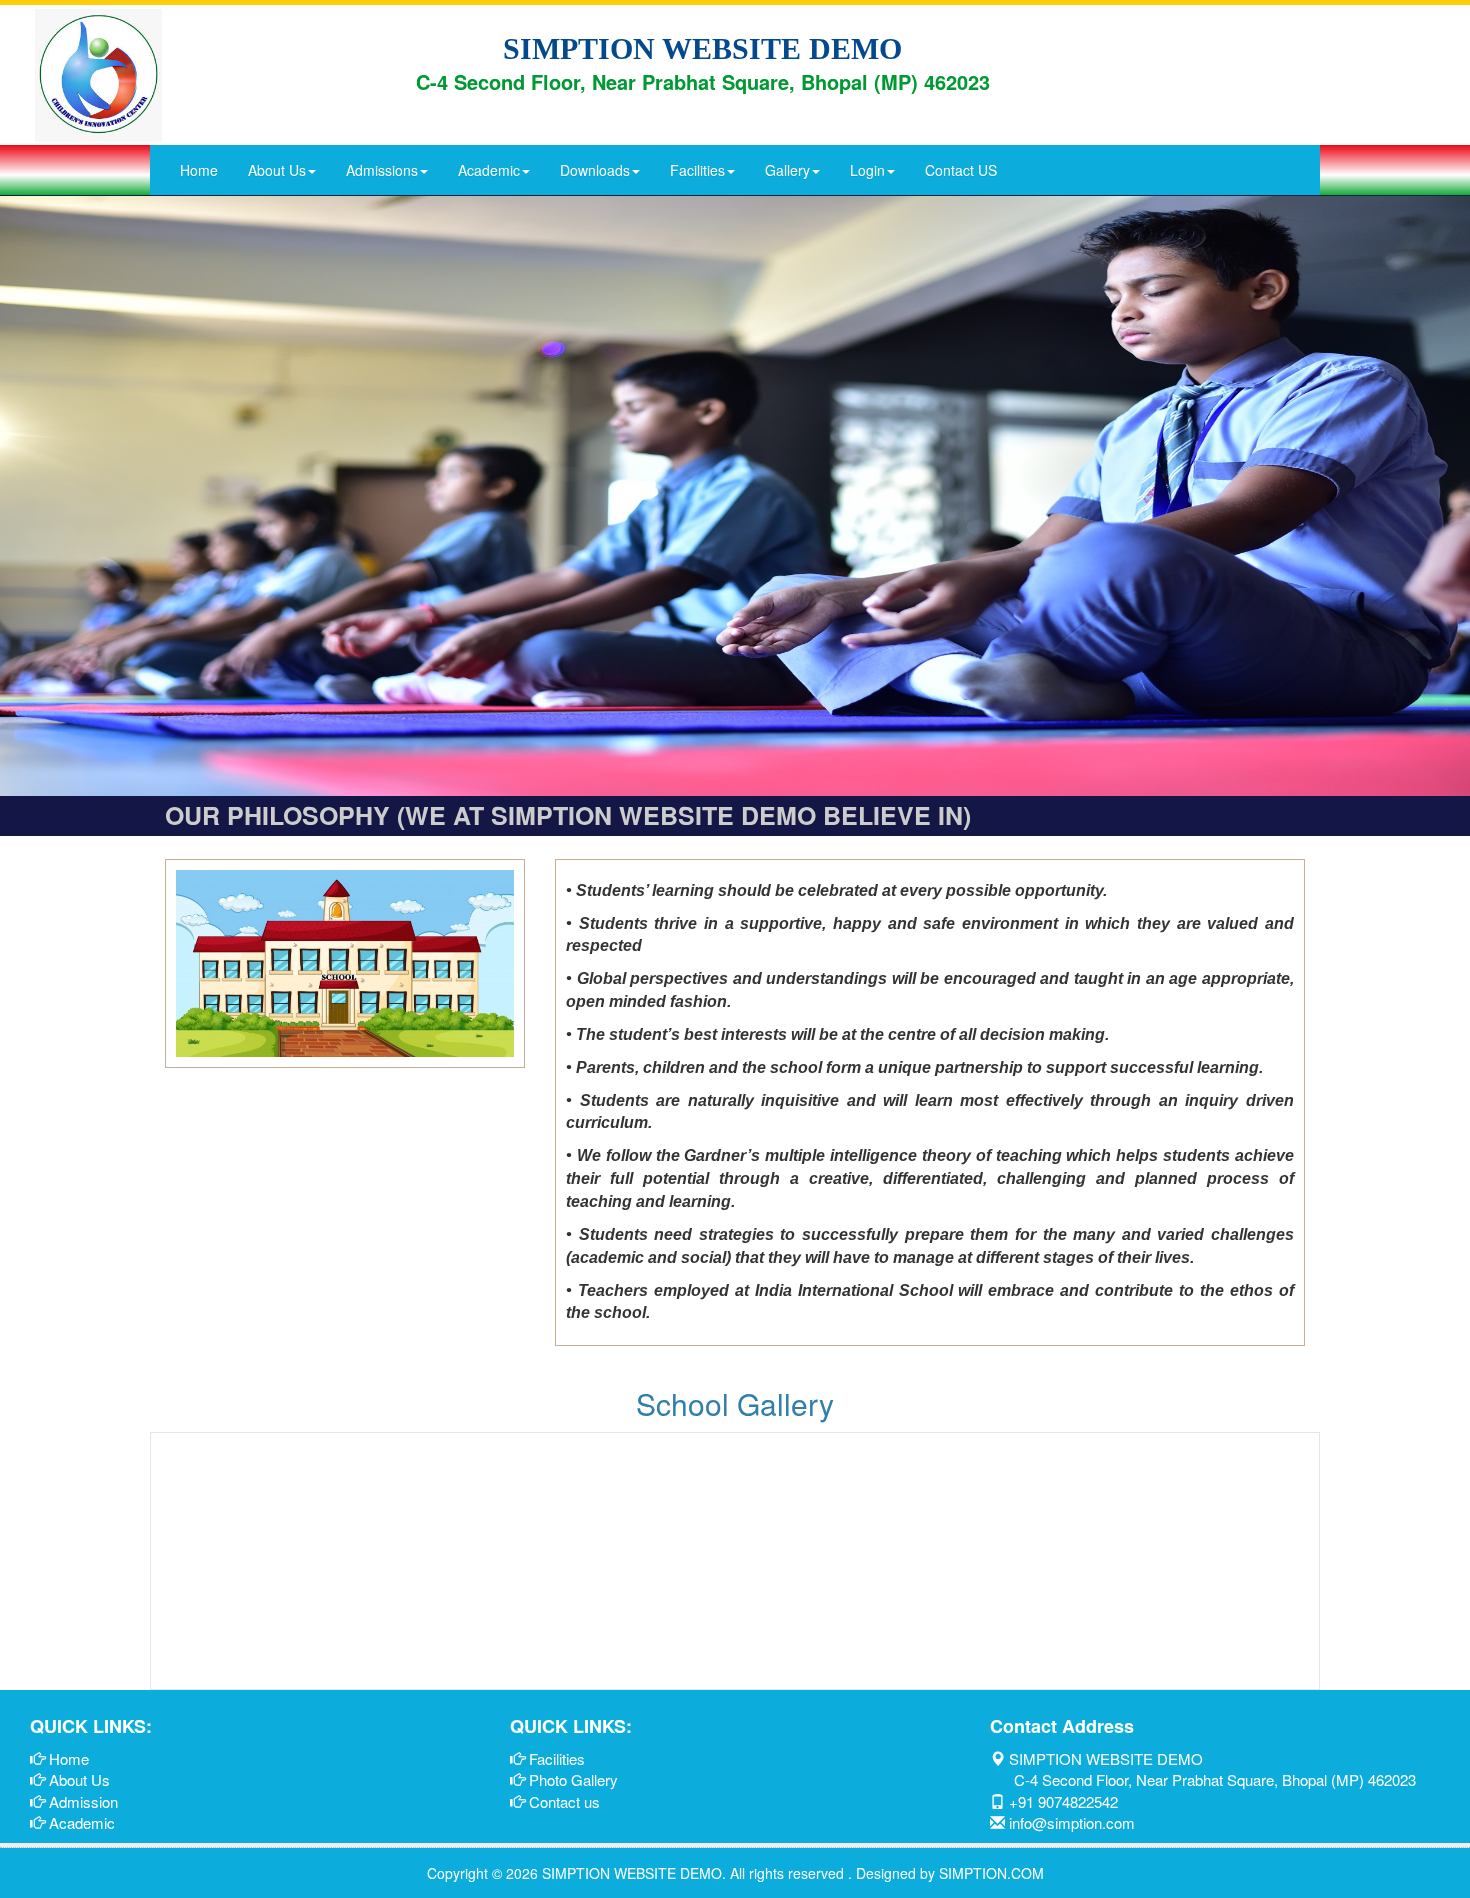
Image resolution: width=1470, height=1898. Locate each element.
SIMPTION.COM (991, 1873)
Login (867, 170)
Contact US (961, 170)
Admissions (382, 170)
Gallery (787, 170)
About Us (277, 170)
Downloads (595, 170)
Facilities (697, 170)
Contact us (564, 1801)
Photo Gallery (573, 1779)
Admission (83, 1801)
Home (199, 170)
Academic (489, 170)
